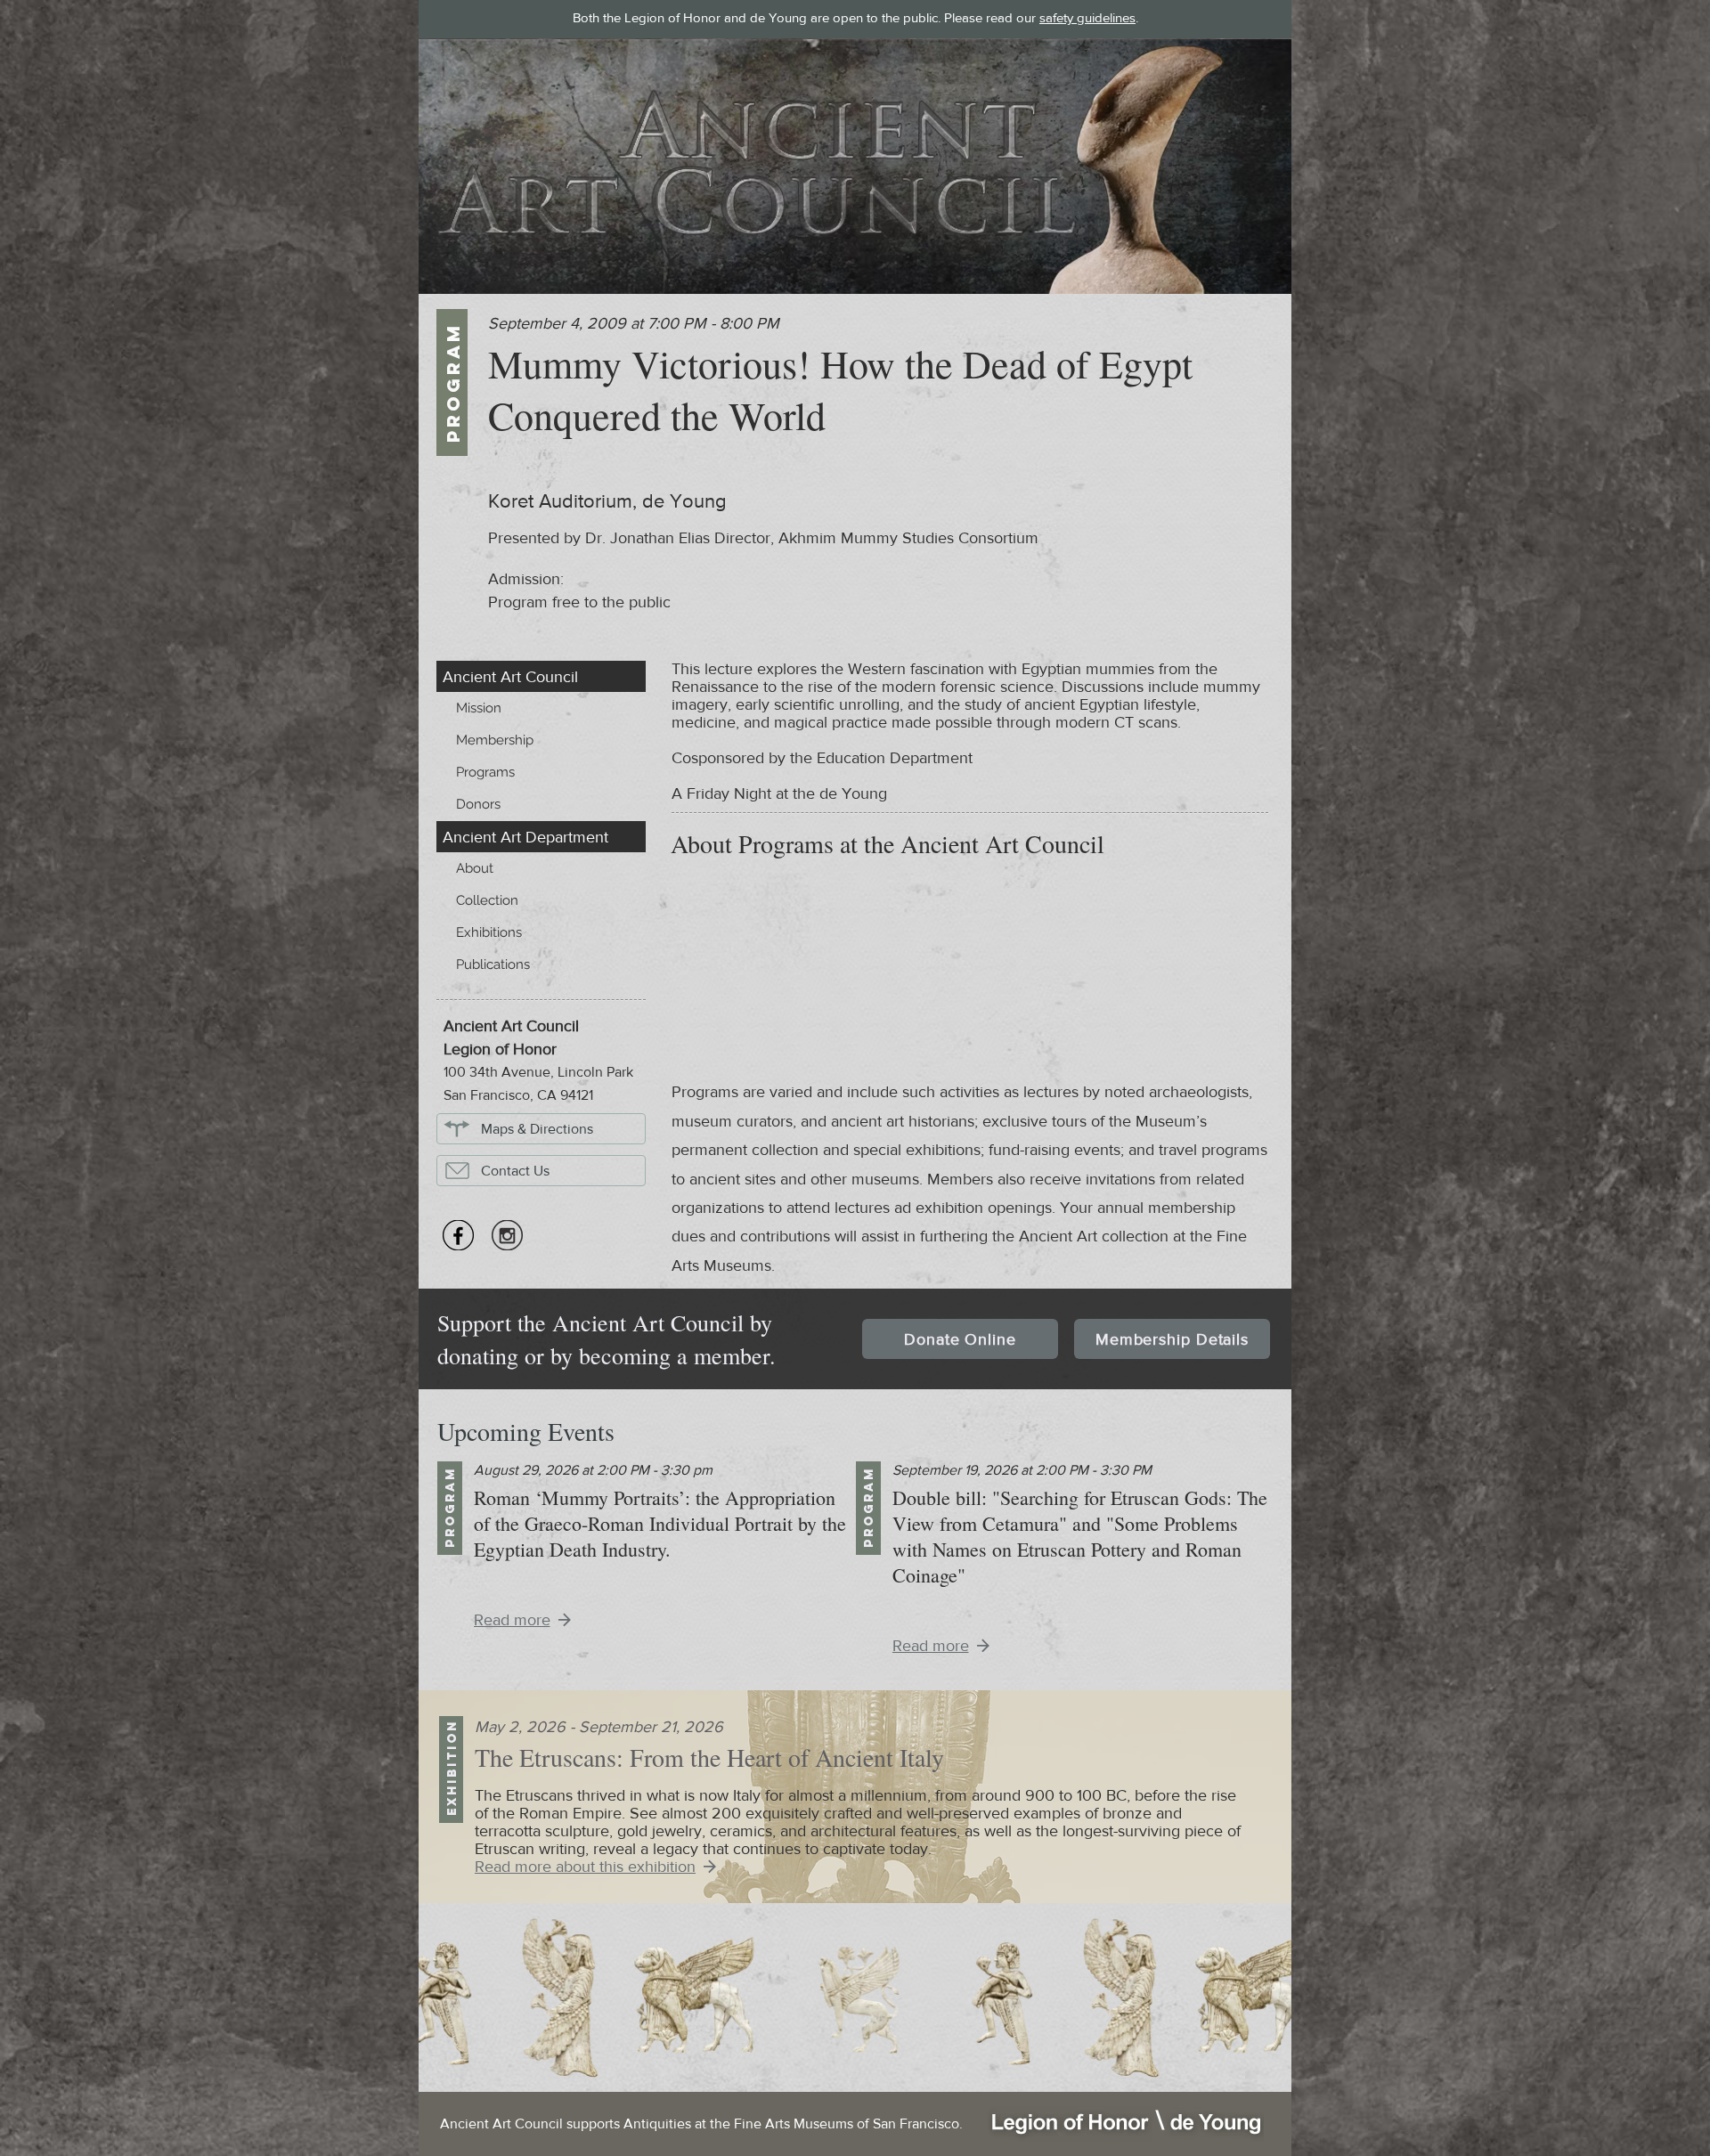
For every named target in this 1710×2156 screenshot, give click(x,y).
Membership (495, 740)
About (475, 868)
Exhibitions (489, 932)
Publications (493, 964)
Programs (485, 772)
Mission (479, 708)
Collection (487, 900)
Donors (478, 804)
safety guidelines (1087, 17)
